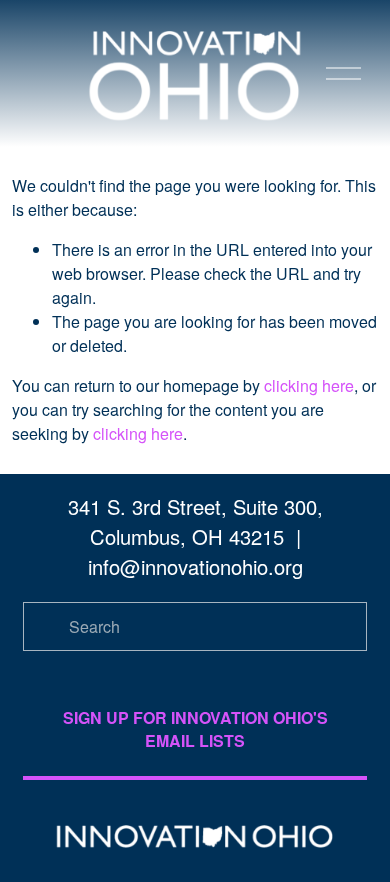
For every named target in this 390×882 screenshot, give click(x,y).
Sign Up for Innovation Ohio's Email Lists (195, 729)
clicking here (309, 385)
